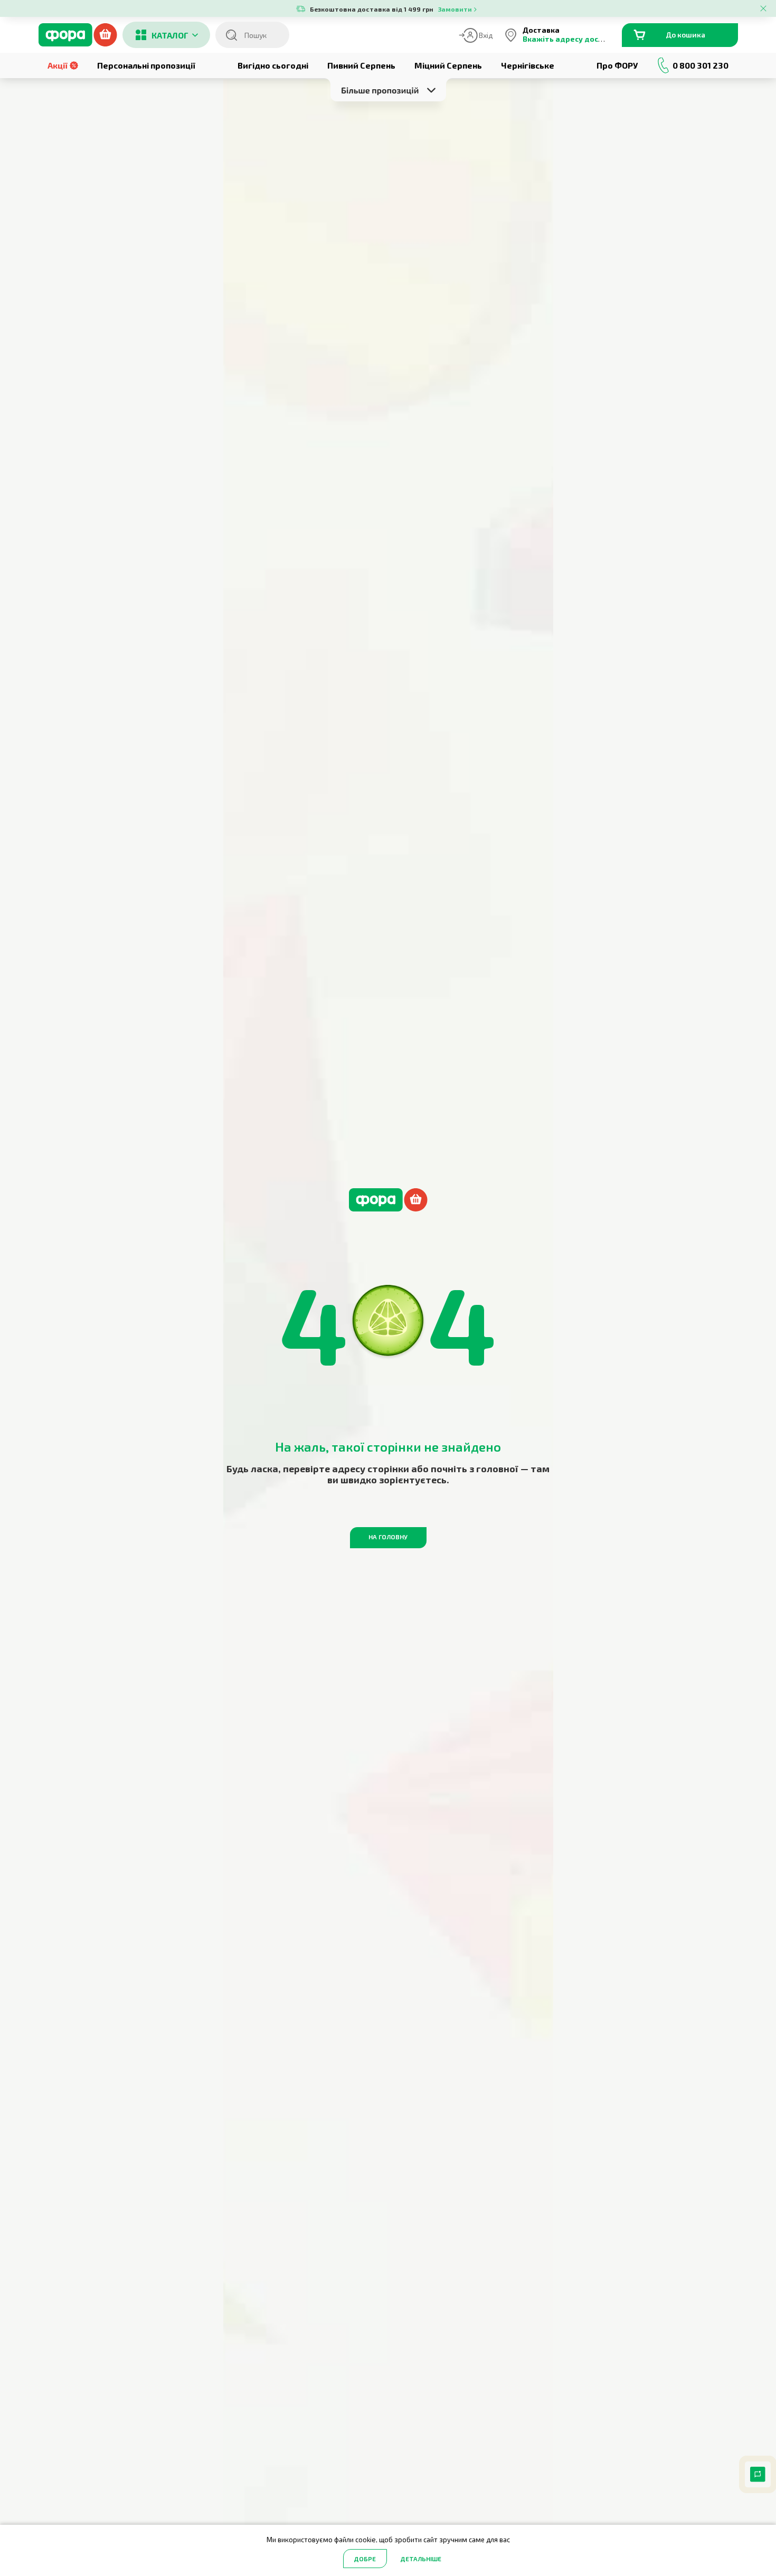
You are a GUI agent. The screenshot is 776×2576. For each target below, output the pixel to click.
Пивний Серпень (361, 65)
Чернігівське (528, 65)
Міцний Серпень (448, 65)
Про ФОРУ (617, 65)
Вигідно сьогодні (273, 65)
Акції (58, 65)
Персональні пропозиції (146, 65)
